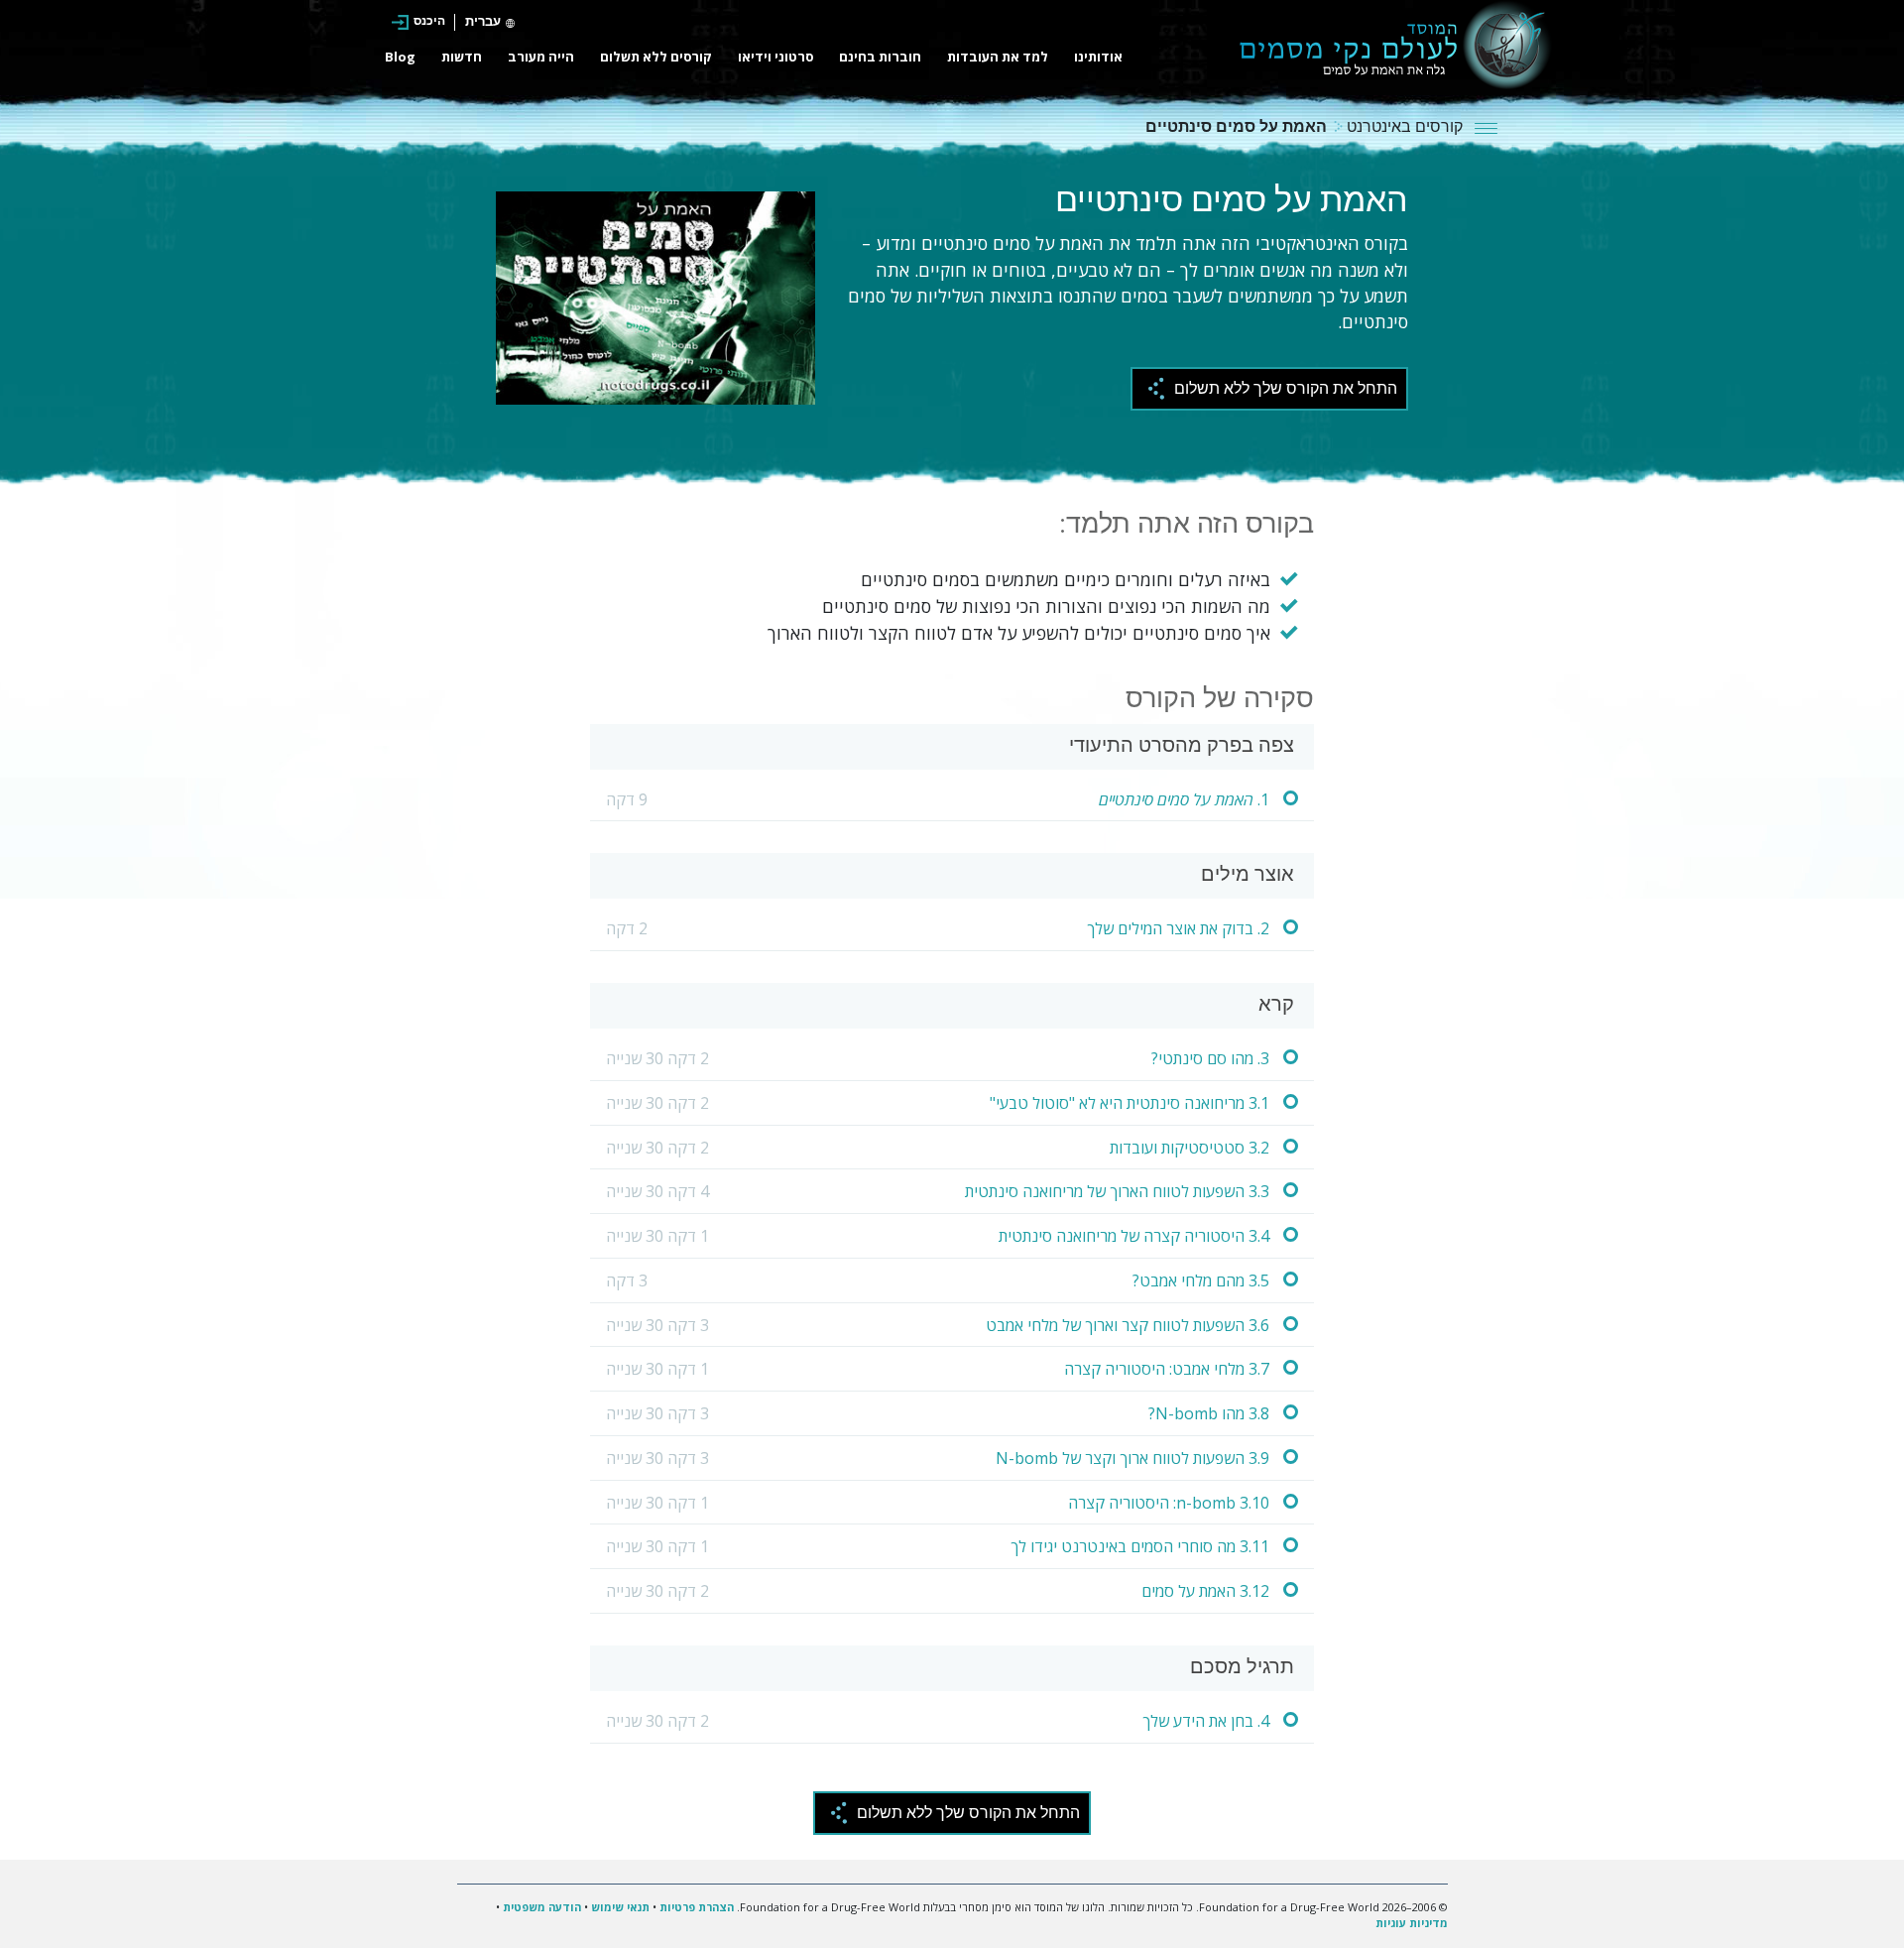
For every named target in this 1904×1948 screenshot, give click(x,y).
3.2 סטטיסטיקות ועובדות (1190, 1148)
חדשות (462, 57)
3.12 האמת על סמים (1205, 1591)
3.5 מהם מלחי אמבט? (1201, 1280)
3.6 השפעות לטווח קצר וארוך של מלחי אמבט (1128, 1325)
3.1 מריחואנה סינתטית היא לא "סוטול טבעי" (1130, 1103)
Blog (400, 57)
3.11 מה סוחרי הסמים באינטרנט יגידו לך (1140, 1546)
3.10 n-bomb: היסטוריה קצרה (1169, 1503)
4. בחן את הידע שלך (1206, 1721)
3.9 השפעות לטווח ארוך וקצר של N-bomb (1132, 1458)
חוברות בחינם (880, 57)
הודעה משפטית (542, 1907)
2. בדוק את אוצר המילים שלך (1178, 928)
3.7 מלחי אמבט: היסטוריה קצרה (1167, 1369)
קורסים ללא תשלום (656, 57)
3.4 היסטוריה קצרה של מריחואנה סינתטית (1134, 1236)
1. (1184, 799)
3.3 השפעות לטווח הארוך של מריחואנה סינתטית (1117, 1191)
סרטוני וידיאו (775, 57)
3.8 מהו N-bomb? (1209, 1413)
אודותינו (1098, 57)
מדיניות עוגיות (1412, 1923)
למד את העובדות (998, 57)
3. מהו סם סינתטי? (1210, 1058)
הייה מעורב (541, 57)
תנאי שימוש (620, 1907)
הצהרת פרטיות (697, 1907)
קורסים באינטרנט (1403, 128)
